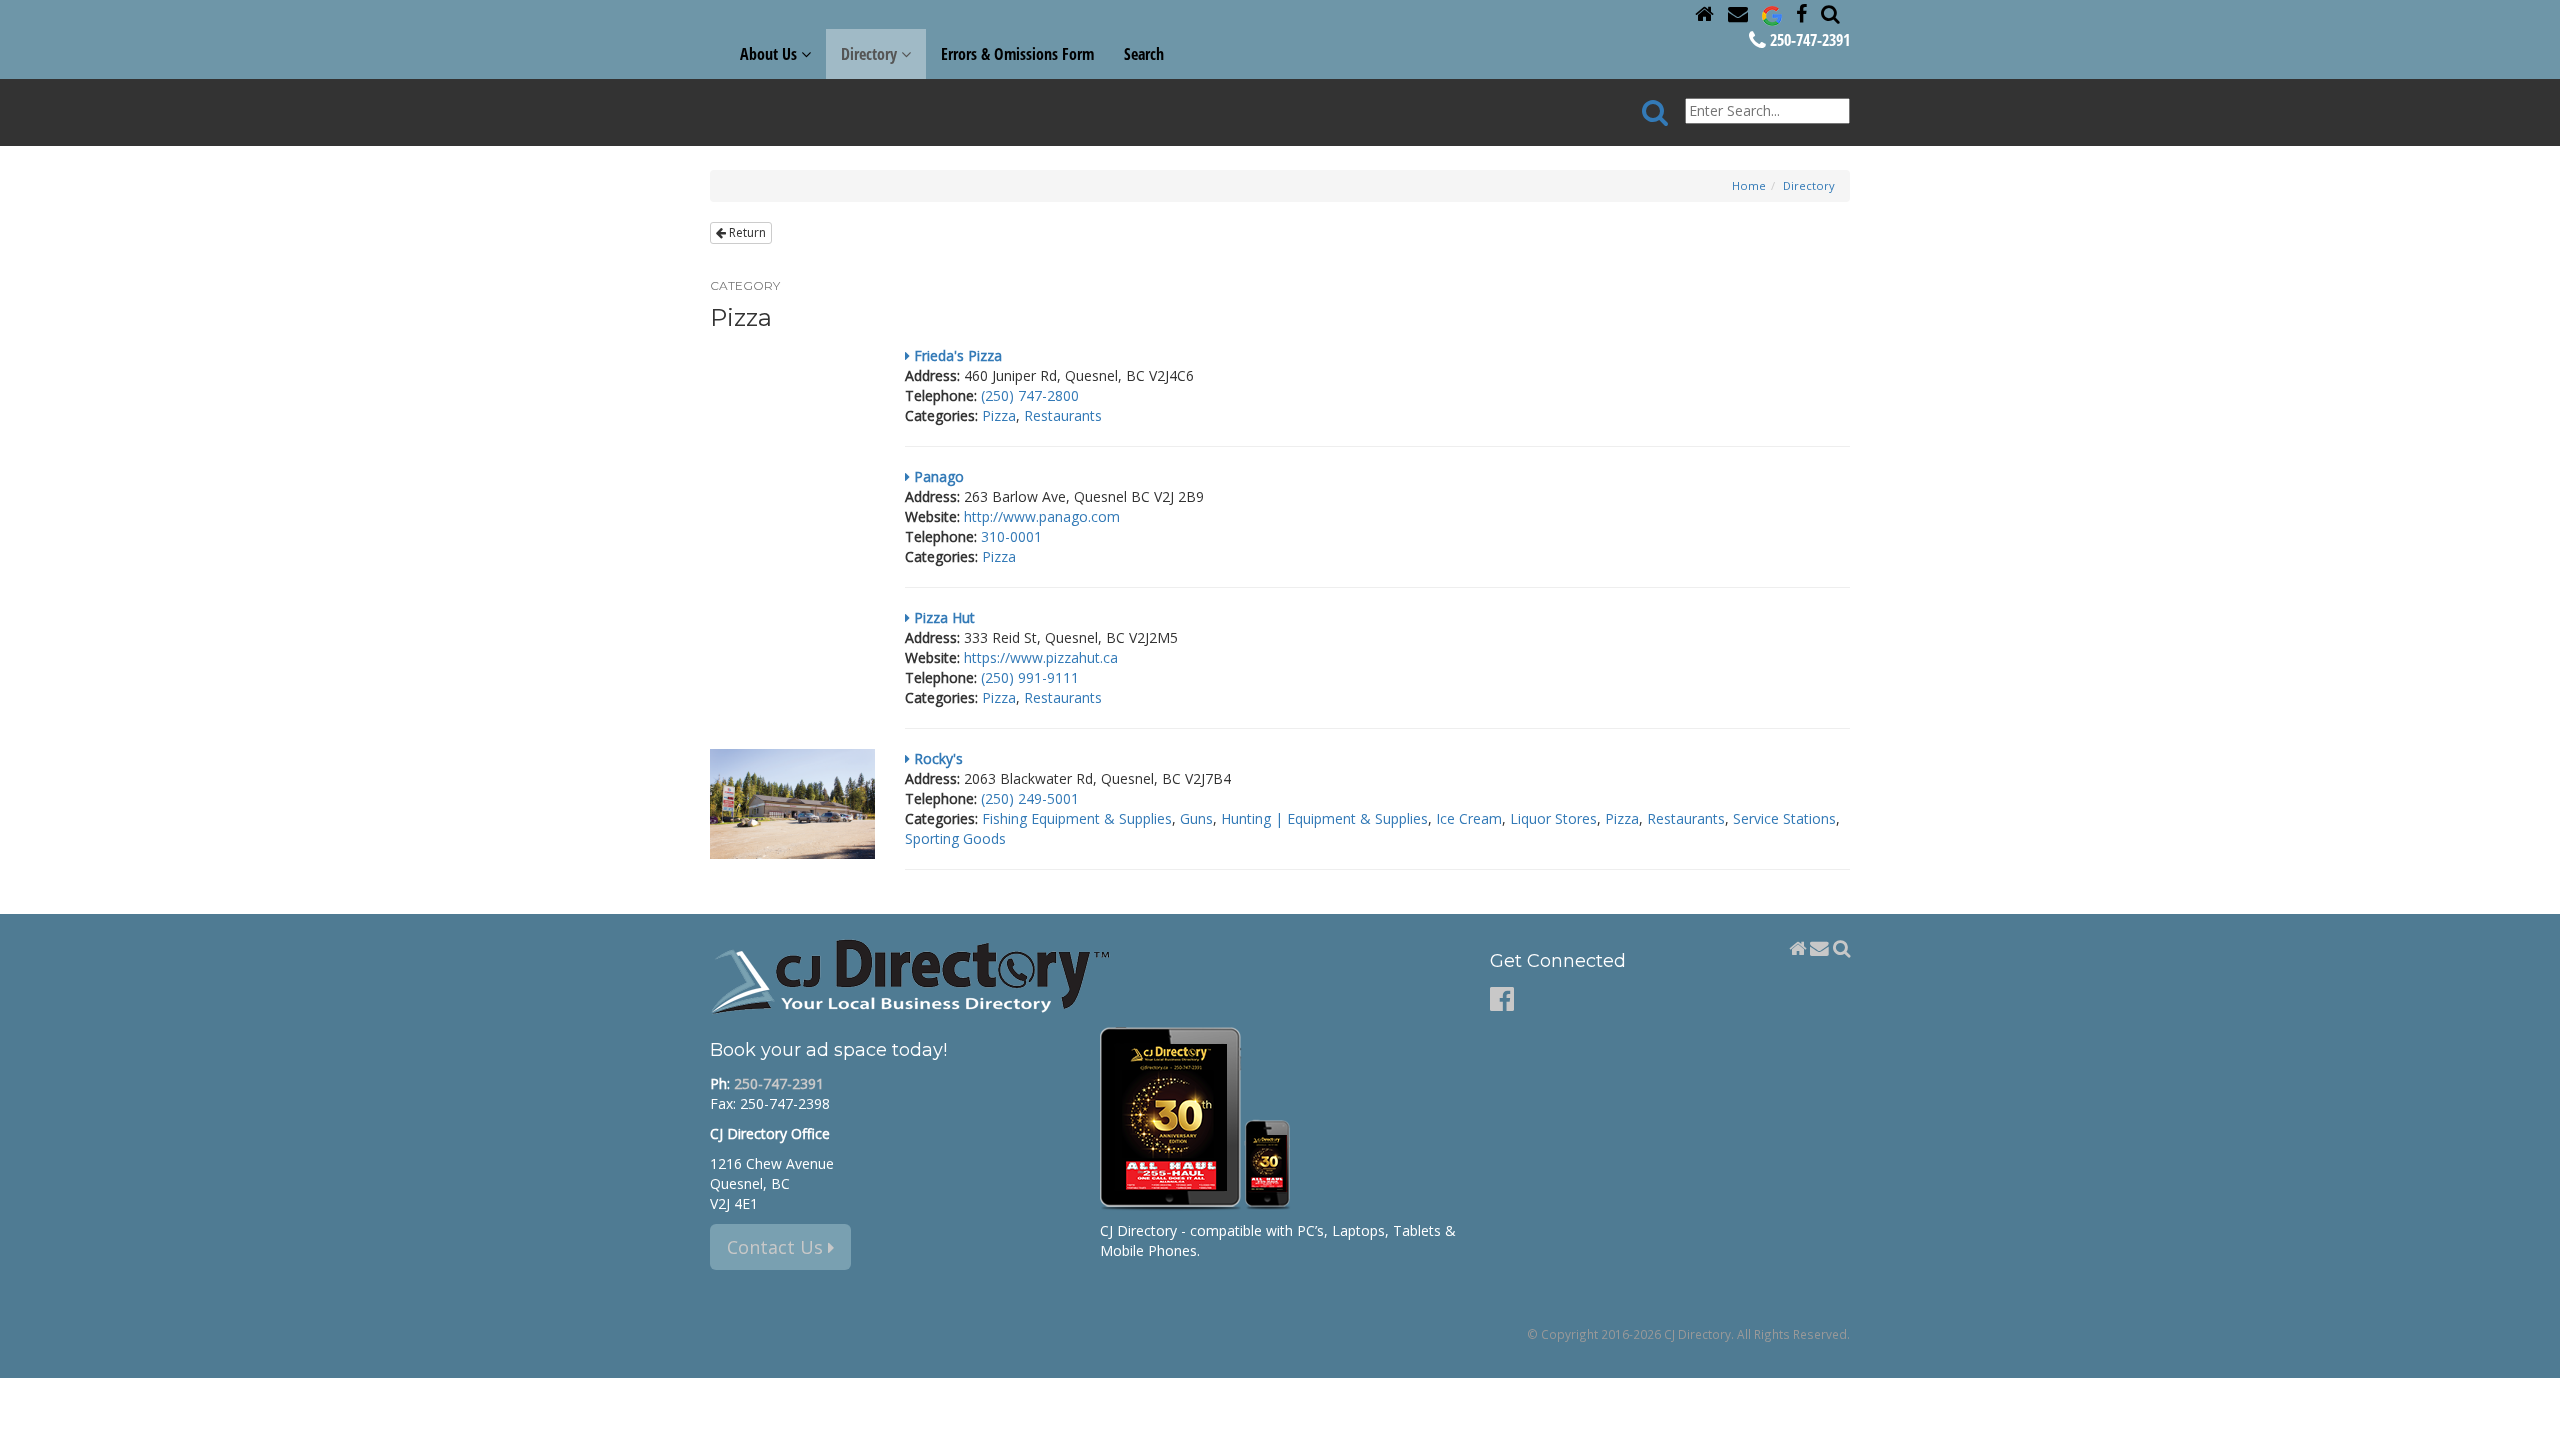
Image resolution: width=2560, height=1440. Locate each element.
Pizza (999, 415)
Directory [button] (871, 54)
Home (1749, 185)
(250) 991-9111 (1030, 677)
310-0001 (1011, 536)
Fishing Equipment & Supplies (1077, 818)
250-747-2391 (1808, 40)
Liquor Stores (1553, 818)
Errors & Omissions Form (1017, 54)
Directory (1809, 185)
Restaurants (1063, 415)
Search (1144, 54)
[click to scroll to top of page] (2533, 1416)
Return (746, 232)
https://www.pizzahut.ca (1041, 657)
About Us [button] (770, 54)
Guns (1196, 818)
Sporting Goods (955, 838)
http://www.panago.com (1042, 516)
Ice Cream (1469, 818)
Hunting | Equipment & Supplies (1324, 818)
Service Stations (1784, 818)
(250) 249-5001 (1030, 798)
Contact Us (777, 1247)
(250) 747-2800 (1030, 395)
